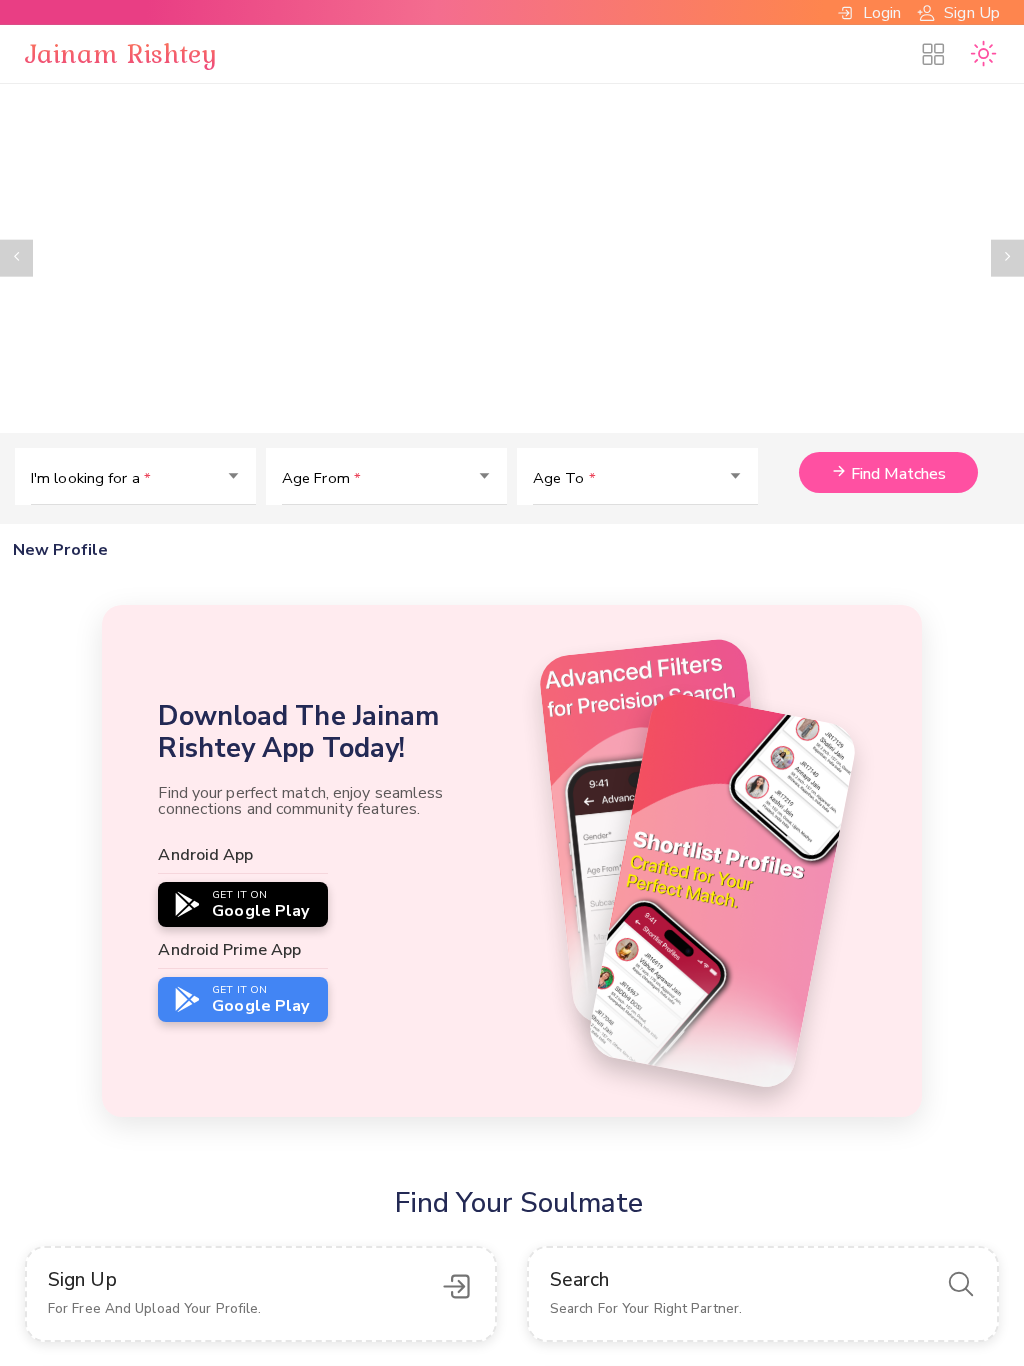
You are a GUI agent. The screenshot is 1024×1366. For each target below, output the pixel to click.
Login (882, 13)
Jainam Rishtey (121, 53)
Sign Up (972, 13)
